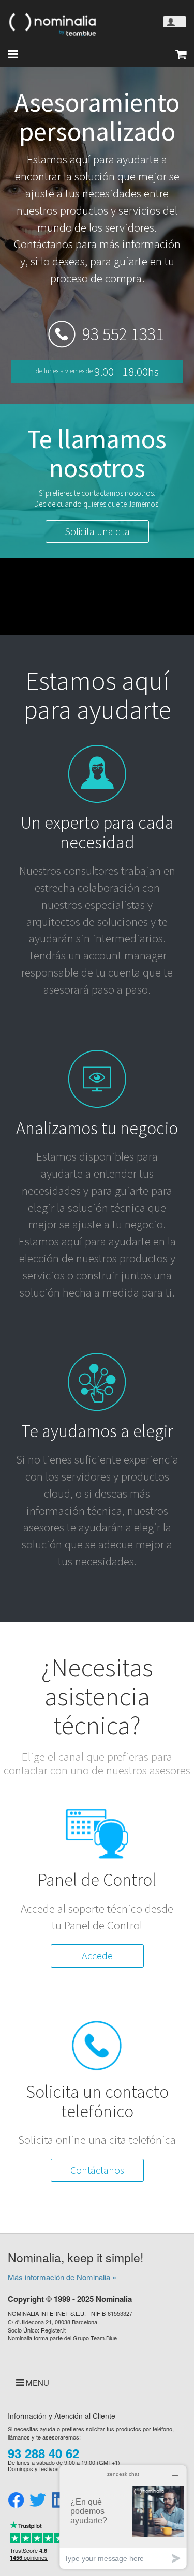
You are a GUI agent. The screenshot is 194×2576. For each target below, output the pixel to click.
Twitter (38, 2501)
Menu (36, 2382)
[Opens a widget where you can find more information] (123, 2517)
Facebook (16, 2501)
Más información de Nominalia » (62, 2277)
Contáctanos (97, 2170)
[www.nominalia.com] (52, 24)
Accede (97, 1955)
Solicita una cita (97, 531)
